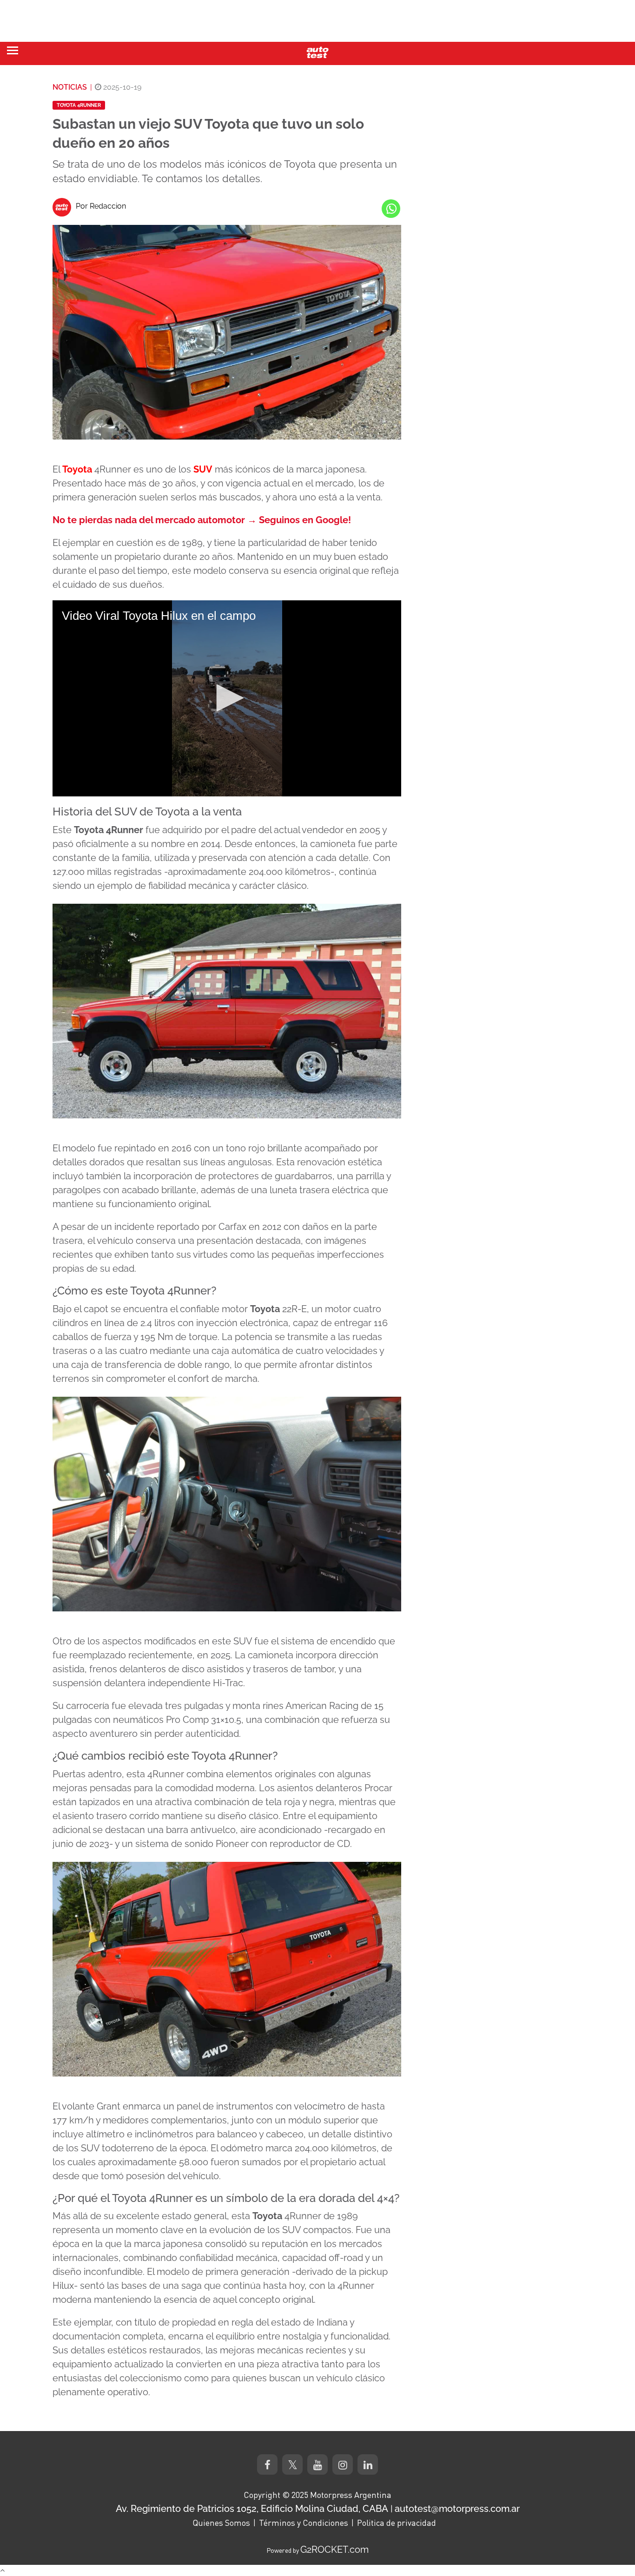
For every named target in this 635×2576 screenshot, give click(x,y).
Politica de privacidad (397, 2523)
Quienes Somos (221, 2523)
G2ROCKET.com (334, 2550)
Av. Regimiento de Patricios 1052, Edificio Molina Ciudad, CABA (252, 2509)
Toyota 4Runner (79, 105)
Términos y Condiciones (304, 2523)
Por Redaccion (101, 206)
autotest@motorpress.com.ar (457, 2509)
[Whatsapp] (391, 209)
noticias (70, 87)
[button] (227, 698)
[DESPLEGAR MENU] (13, 50)
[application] (227, 698)
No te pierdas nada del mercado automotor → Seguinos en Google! (202, 520)
